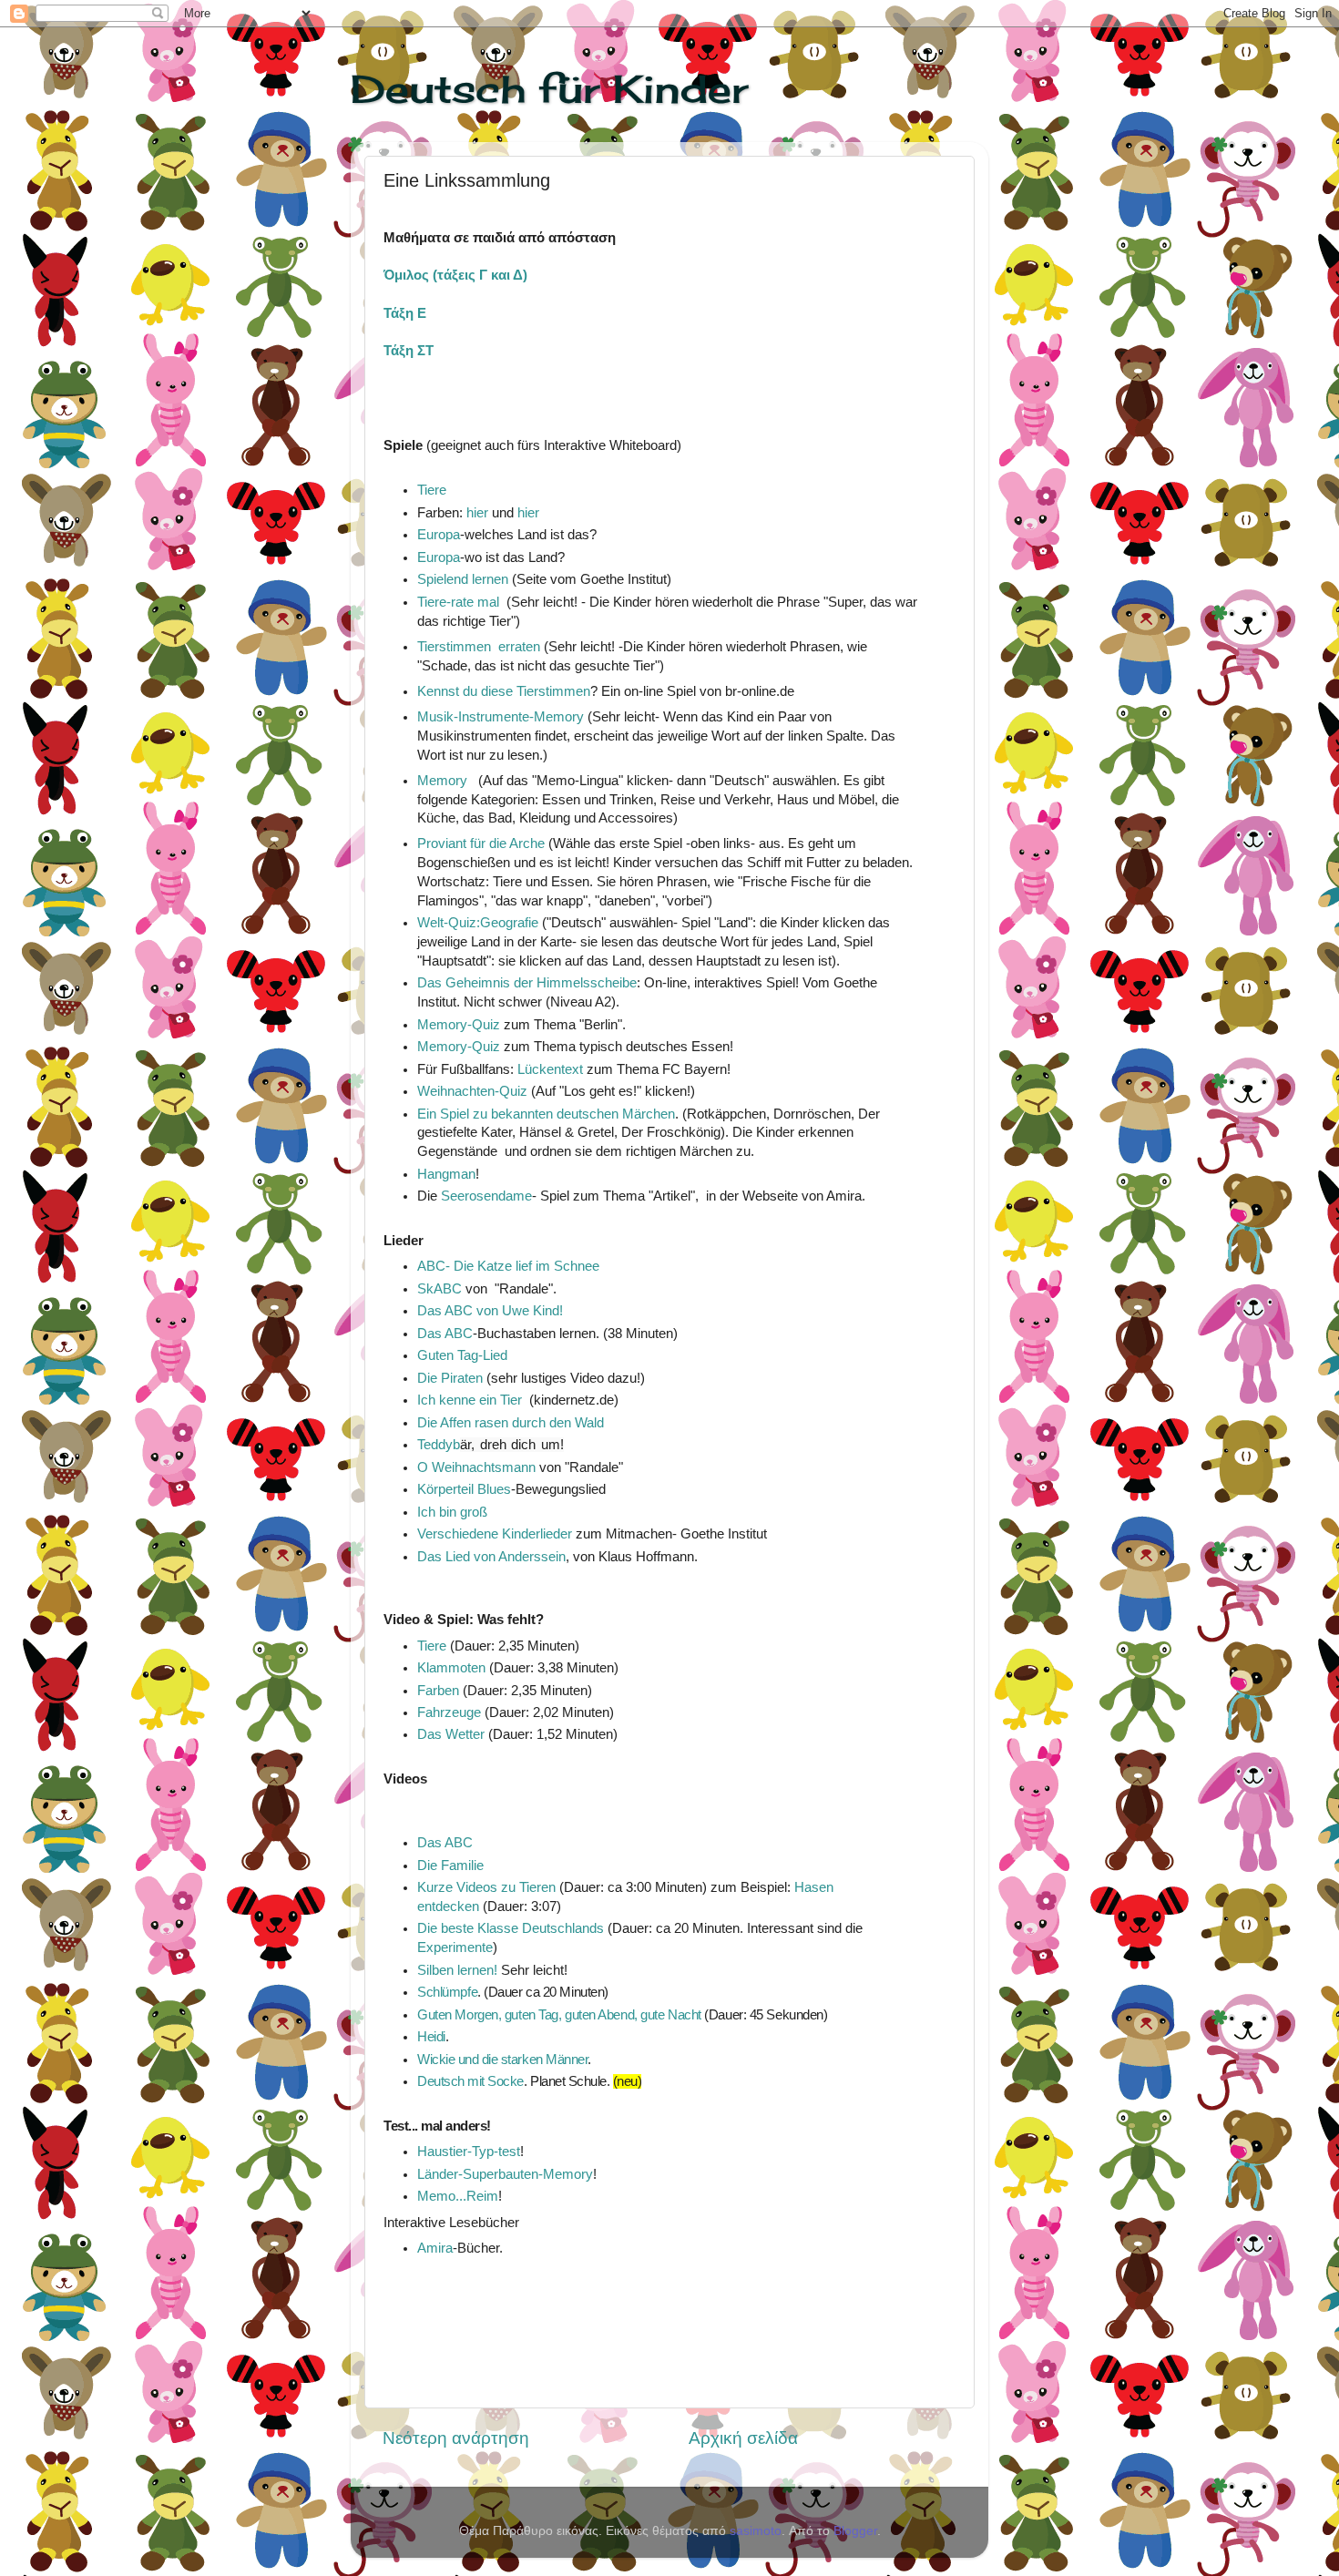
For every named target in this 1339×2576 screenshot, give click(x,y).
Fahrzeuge (449, 1712)
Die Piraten (450, 1378)
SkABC (440, 1289)
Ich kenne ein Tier (473, 1400)
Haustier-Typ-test (469, 2152)
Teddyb (491, 1445)
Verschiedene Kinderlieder (495, 1534)
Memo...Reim (458, 2196)
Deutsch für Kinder (549, 89)
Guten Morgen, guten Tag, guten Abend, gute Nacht (559, 2015)
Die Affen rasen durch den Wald (511, 1423)
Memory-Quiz (459, 1025)
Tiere (432, 490)
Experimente (455, 1947)
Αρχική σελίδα (743, 2438)
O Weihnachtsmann (476, 1467)
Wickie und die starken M (491, 2060)
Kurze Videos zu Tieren (488, 1887)
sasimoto (756, 2531)
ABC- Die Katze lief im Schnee (508, 1266)
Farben (438, 1691)
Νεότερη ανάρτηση (456, 2438)
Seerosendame (486, 1196)
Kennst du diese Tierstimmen (504, 691)
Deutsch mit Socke (470, 2081)
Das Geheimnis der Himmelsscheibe (527, 983)
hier (477, 513)
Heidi (431, 2037)
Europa (439, 535)
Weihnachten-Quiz (472, 1091)
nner (576, 2060)
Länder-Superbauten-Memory (505, 2174)
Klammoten (451, 1668)
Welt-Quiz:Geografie (478, 923)
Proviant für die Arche (481, 843)
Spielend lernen (465, 579)
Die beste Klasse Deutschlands (511, 1928)
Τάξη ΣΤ (409, 351)
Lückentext (550, 1069)
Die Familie (450, 1866)
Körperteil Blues (464, 1489)
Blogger (855, 2531)
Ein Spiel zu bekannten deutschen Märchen (546, 1114)
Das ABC (445, 1334)
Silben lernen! (459, 1970)
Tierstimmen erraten (479, 647)
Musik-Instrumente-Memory (501, 717)
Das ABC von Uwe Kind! (490, 1311)
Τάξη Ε (405, 313)
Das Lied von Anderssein (491, 1557)
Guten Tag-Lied (462, 1355)
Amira (435, 2248)
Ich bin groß (452, 1512)
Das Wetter (451, 1734)
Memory (442, 781)
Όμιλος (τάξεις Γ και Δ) (455, 275)
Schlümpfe (447, 1992)
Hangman (446, 1174)
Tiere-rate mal (458, 602)
